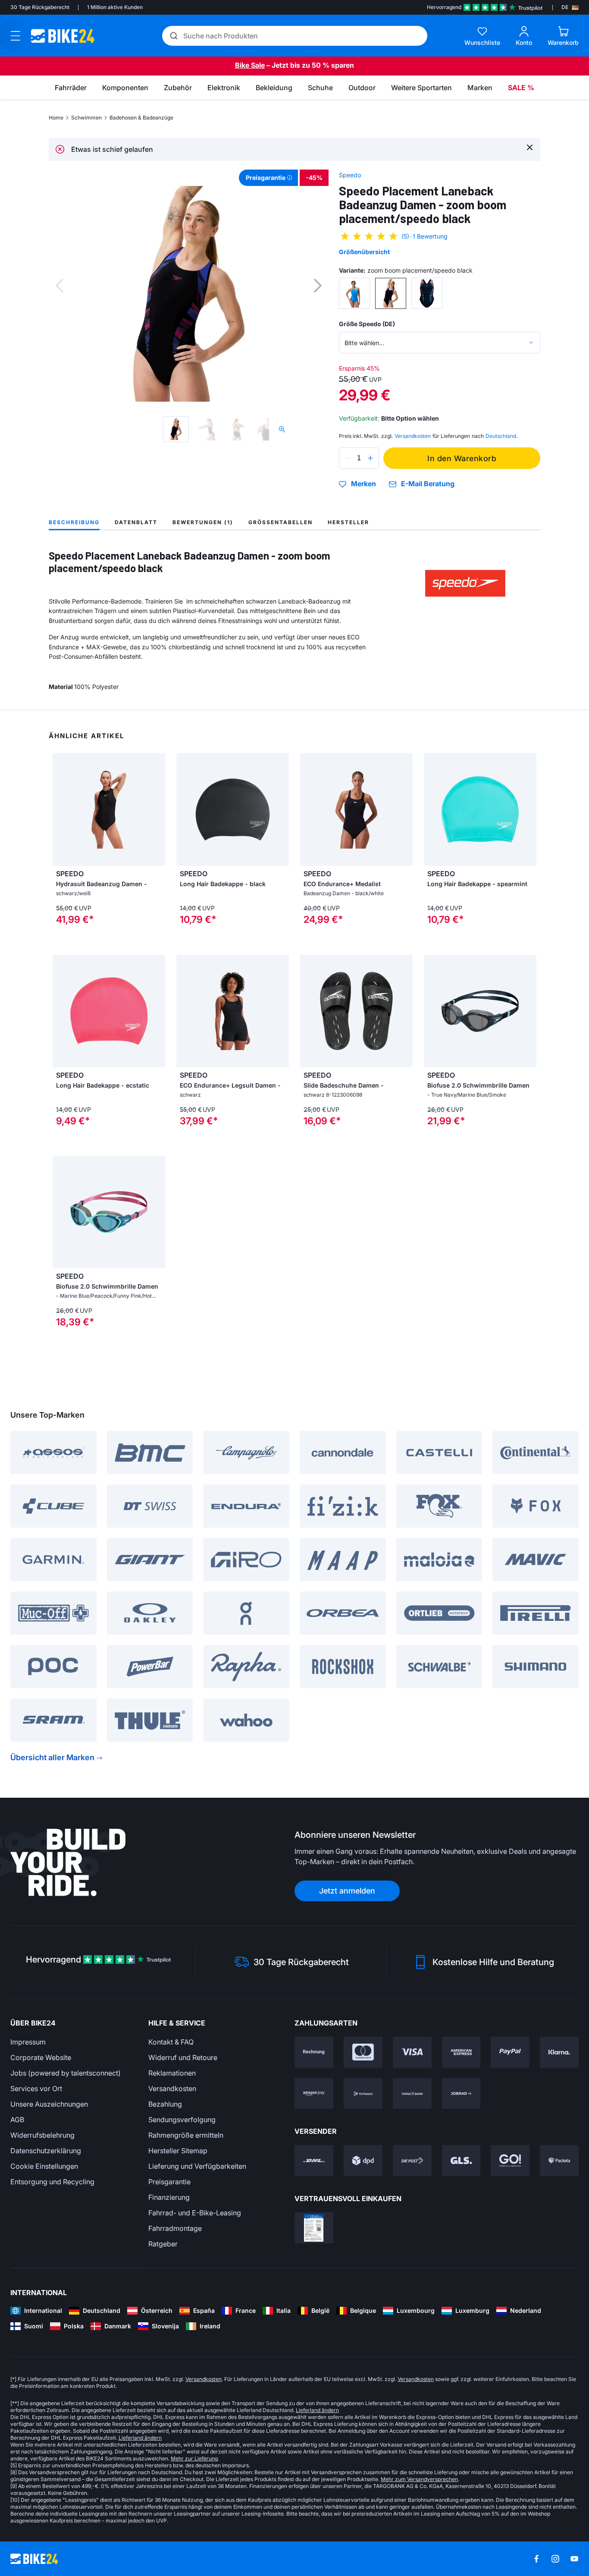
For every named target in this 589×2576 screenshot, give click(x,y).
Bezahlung (165, 2104)
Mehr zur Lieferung (194, 2458)
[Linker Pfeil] (61, 810)
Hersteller (348, 522)
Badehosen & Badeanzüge (141, 118)
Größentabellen (280, 522)
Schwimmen (86, 118)
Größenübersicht (364, 252)
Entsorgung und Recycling (52, 2182)
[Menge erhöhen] (370, 458)
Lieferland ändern (317, 2410)
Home (56, 118)
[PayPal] (510, 2052)
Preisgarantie (169, 2182)
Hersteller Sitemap (178, 2151)
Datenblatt (136, 522)
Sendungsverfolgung (182, 2120)
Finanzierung (169, 2197)
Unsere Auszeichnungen (49, 2104)
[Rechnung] (314, 2052)
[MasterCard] (363, 2052)
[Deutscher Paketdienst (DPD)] (363, 2161)
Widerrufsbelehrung (42, 2135)
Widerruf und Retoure (183, 2057)
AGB (17, 2120)
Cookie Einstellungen (44, 2166)
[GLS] (461, 2161)
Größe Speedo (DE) (367, 324)
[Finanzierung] (412, 2094)
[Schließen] (530, 147)
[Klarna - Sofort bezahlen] (559, 2052)
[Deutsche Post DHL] (314, 2161)
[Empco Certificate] (314, 2228)
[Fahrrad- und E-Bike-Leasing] (461, 2094)
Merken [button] (363, 484)
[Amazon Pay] (314, 2094)
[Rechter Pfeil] (157, 810)
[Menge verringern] (348, 458)
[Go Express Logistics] (510, 2161)
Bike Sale (250, 65)
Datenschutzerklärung (46, 2151)
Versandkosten (172, 2088)
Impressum (28, 2042)
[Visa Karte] (412, 2052)
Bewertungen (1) (203, 522)
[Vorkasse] (363, 2094)
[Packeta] (559, 2161)
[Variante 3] (427, 293)
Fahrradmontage (175, 2228)
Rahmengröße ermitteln (186, 2135)
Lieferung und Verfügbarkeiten (197, 2166)
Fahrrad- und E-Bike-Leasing (195, 2213)
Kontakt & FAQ (171, 2042)
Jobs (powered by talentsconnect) (66, 2073)
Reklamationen (172, 2073)
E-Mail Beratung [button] (428, 484)
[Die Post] (412, 2161)
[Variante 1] (354, 293)
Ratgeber (163, 2244)
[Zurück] (60, 286)
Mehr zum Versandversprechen (419, 2479)
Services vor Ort (36, 2088)
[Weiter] (318, 286)
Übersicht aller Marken (52, 1757)
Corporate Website (41, 2057)
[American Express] (461, 2052)
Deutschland (501, 436)
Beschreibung (74, 522)
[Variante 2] (391, 293)
